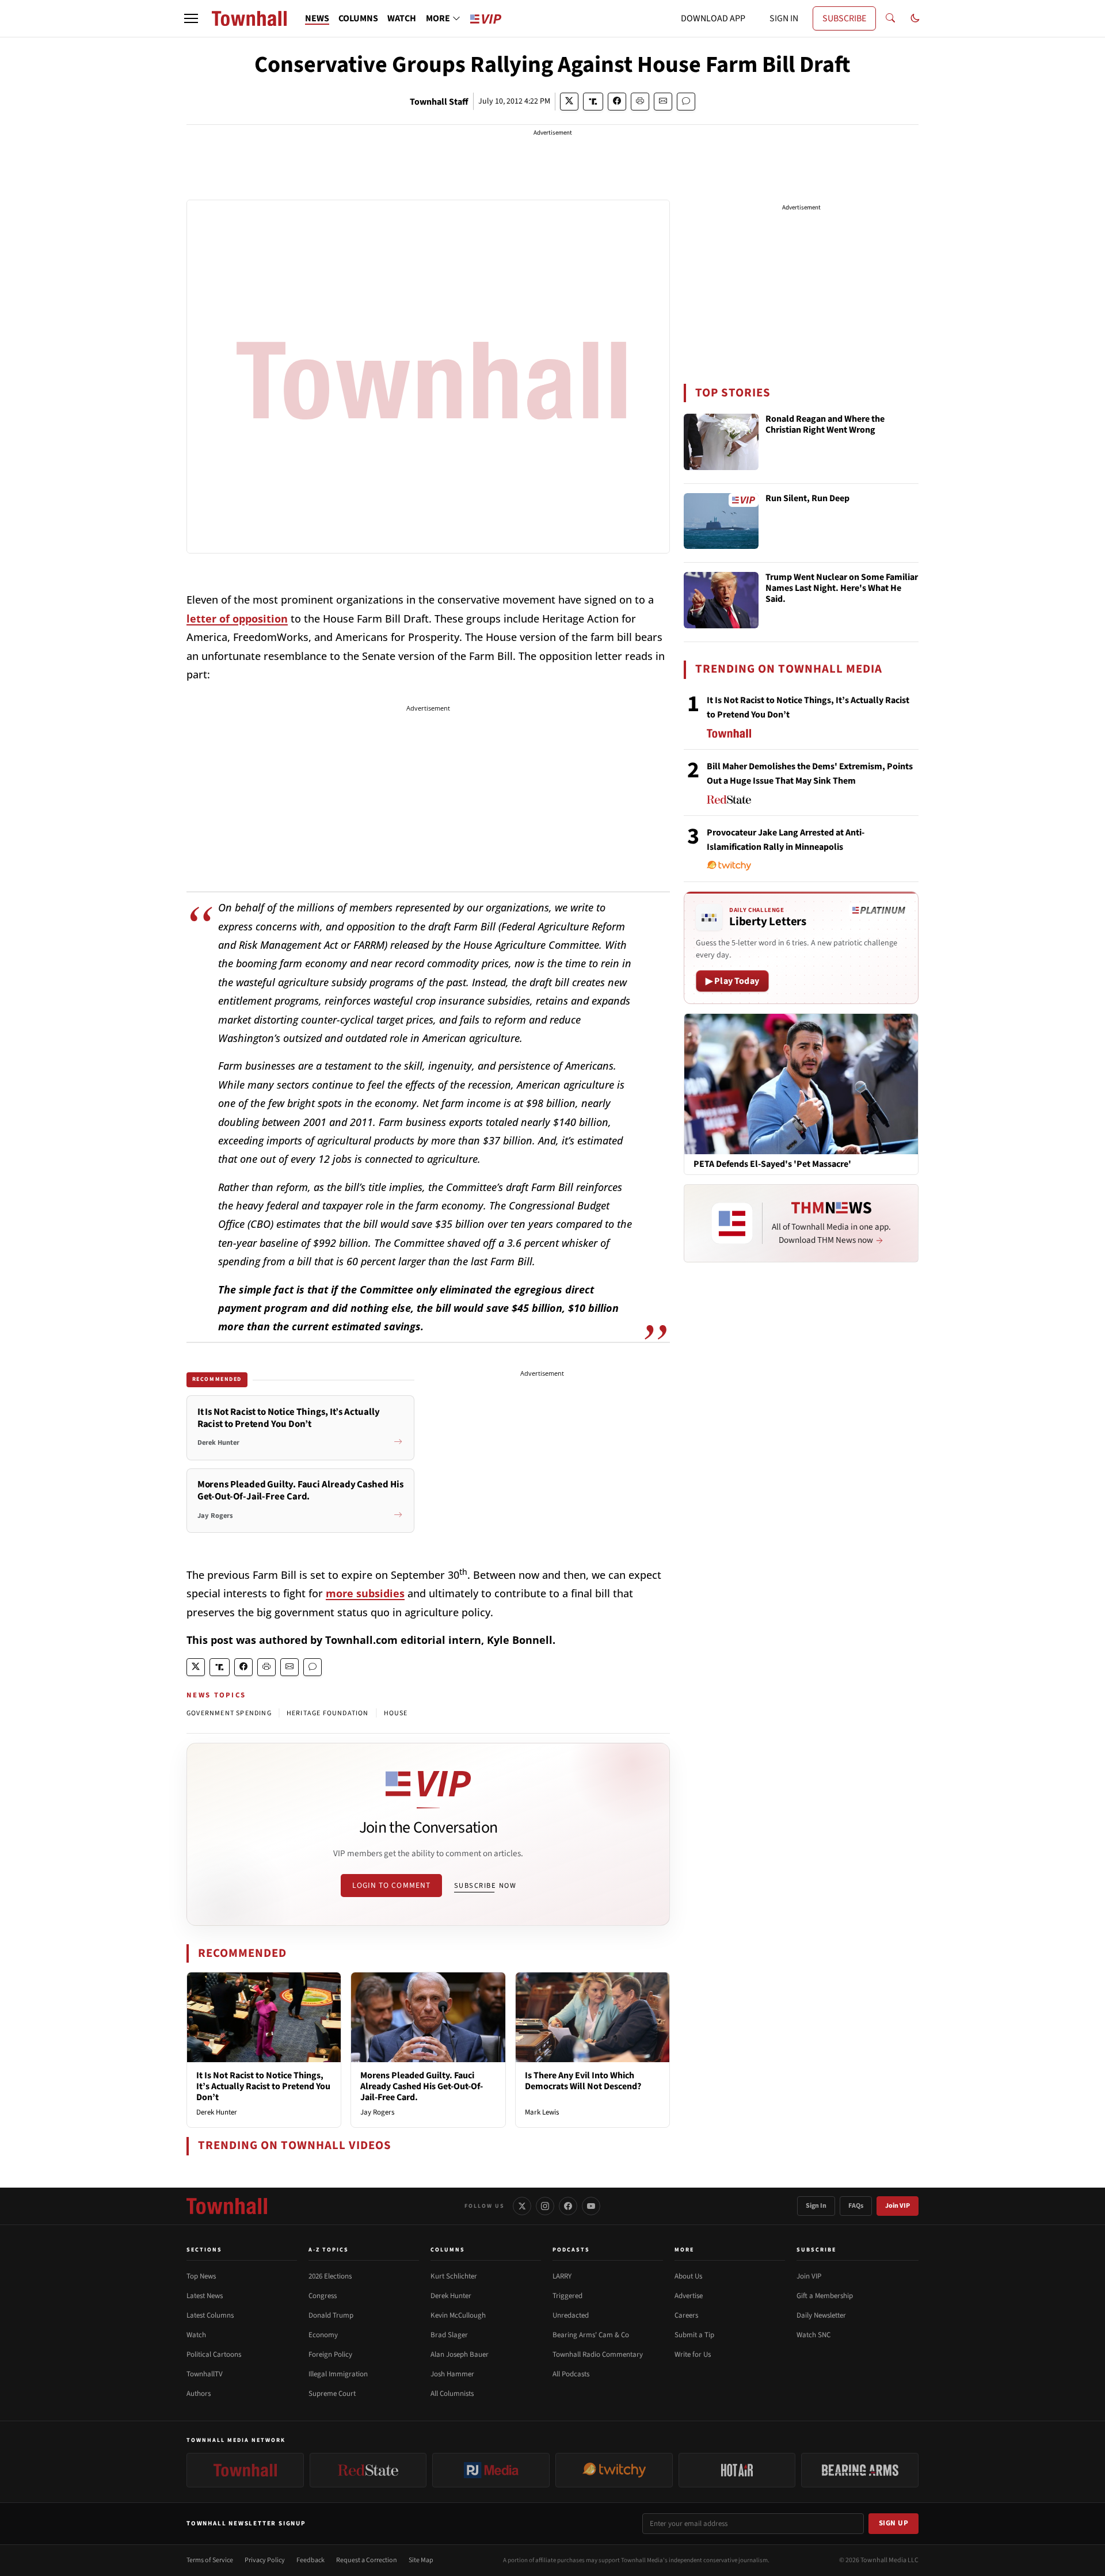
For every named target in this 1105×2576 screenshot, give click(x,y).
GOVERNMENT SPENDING (229, 1713)
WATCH (402, 18)
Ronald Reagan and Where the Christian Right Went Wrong (825, 425)
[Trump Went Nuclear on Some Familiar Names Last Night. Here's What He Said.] (721, 600)
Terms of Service (210, 2560)
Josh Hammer (452, 2374)
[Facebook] (568, 2206)
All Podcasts (571, 2374)
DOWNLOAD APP (713, 18)
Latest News (205, 2296)
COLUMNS (358, 18)
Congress (323, 2296)
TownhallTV (205, 2374)
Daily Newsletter (821, 2315)
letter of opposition (237, 619)
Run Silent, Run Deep (807, 499)
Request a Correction (367, 2560)
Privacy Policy (265, 2560)
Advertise (689, 2296)
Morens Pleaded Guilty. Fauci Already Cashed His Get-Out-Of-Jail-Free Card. (422, 2086)
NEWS (317, 18)
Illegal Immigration (338, 2374)
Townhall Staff (439, 102)
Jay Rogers (377, 2112)
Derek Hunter (217, 2112)
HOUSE (396, 1713)
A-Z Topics (329, 2250)
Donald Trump (331, 2315)
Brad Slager (449, 2335)
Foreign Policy (330, 2354)
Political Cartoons (214, 2354)
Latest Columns (210, 2315)
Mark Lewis (542, 2112)
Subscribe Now (485, 1886)
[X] (522, 2206)
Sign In (816, 2206)
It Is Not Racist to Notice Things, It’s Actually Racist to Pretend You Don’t (263, 2086)
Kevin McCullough (458, 2315)
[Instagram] (545, 2206)
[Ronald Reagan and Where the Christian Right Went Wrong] (721, 442)
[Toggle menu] (191, 18)
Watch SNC (813, 2335)
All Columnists (452, 2394)
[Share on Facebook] (617, 102)
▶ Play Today (732, 981)
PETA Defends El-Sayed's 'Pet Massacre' (772, 1164)
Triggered (567, 2296)
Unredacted (571, 2315)
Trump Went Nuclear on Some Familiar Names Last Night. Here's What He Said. (842, 589)
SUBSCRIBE (844, 18)
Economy (323, 2335)
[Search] (890, 18)
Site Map (421, 2560)
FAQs (856, 2206)
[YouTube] (591, 2206)
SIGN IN (784, 18)
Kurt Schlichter (454, 2276)
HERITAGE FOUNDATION (328, 1713)
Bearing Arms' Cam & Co (591, 2335)
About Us (688, 2276)
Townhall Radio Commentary (598, 2354)
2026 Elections (330, 2276)
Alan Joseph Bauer (460, 2354)
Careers (686, 2315)
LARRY (562, 2276)
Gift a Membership (825, 2296)
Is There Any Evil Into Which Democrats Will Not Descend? (583, 2081)
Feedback (310, 2560)
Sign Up (894, 2523)
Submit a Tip (694, 2335)
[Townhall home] (227, 2206)
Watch (196, 2335)
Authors (199, 2394)
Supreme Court (332, 2394)
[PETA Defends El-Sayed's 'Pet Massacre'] (801, 1083)
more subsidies (365, 1593)
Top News (201, 2276)
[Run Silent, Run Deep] (721, 521)
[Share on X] (569, 102)
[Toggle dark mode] (915, 18)
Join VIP (898, 2206)
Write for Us (693, 2354)
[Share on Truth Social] (593, 102)
